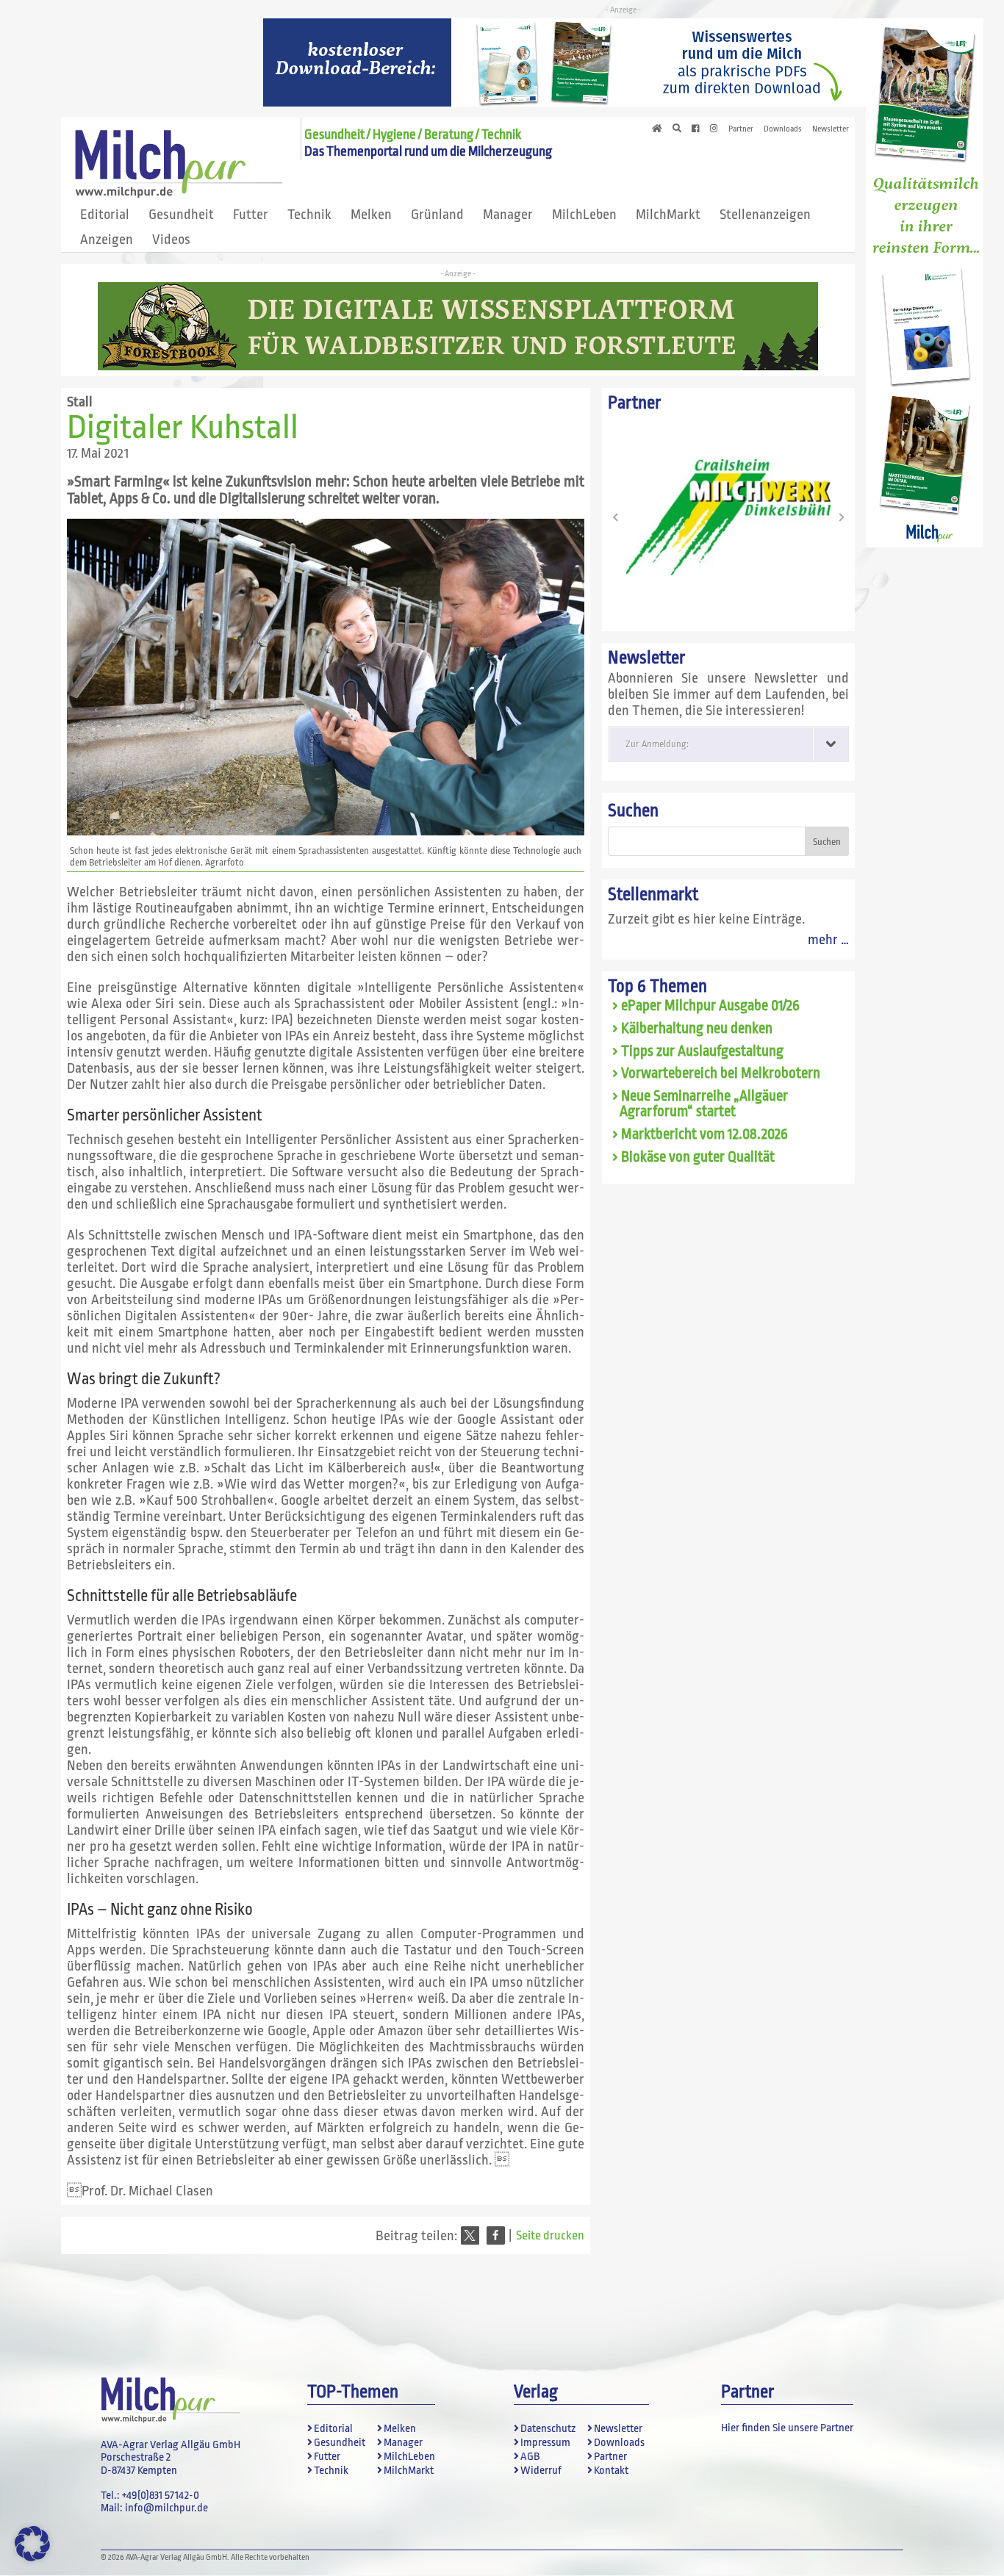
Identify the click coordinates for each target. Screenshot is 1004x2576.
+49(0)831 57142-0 (161, 2496)
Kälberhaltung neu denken (697, 1029)
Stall (80, 402)
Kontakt (611, 2471)
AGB (530, 2457)
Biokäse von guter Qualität (698, 1157)
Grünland (437, 215)
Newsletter (831, 129)
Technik (309, 215)
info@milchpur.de (166, 2508)
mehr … (828, 940)
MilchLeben (584, 215)
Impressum (545, 2443)
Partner (741, 129)
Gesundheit (181, 215)
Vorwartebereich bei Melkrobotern (721, 1073)
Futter (251, 215)
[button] (470, 2235)
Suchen (633, 811)
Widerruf (541, 2471)
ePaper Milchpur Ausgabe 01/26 (710, 1006)
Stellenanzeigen (765, 215)
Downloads (783, 129)
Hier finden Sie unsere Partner (787, 2428)
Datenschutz (548, 2429)
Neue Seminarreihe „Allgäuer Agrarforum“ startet (704, 1104)
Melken (371, 215)
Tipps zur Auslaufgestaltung (702, 1051)
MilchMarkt (668, 215)
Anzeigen (107, 240)
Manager (508, 215)
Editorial (105, 215)
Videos (171, 240)
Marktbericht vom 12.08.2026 (704, 1134)
